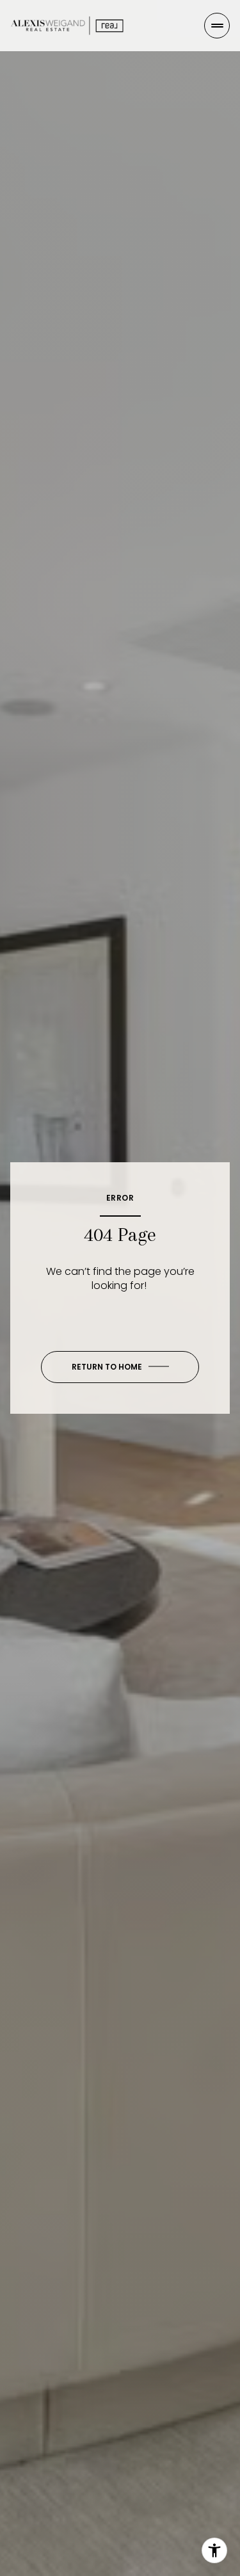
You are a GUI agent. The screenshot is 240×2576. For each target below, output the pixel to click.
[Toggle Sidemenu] (217, 26)
